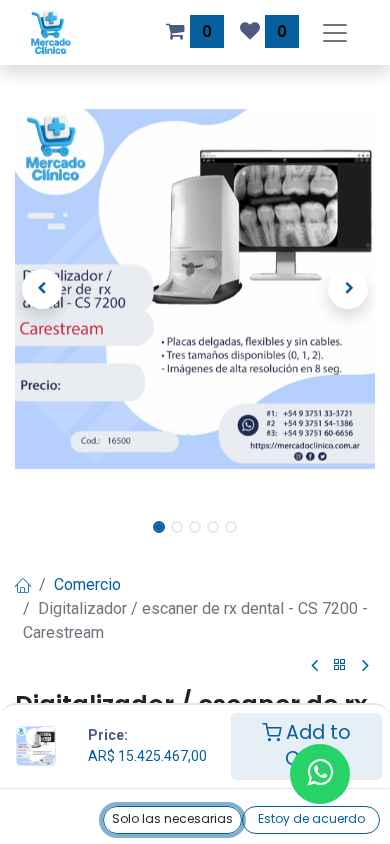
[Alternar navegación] (335, 32)
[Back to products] (340, 665)
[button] (42, 289)
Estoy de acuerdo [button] (311, 818)
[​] (314, 666)
